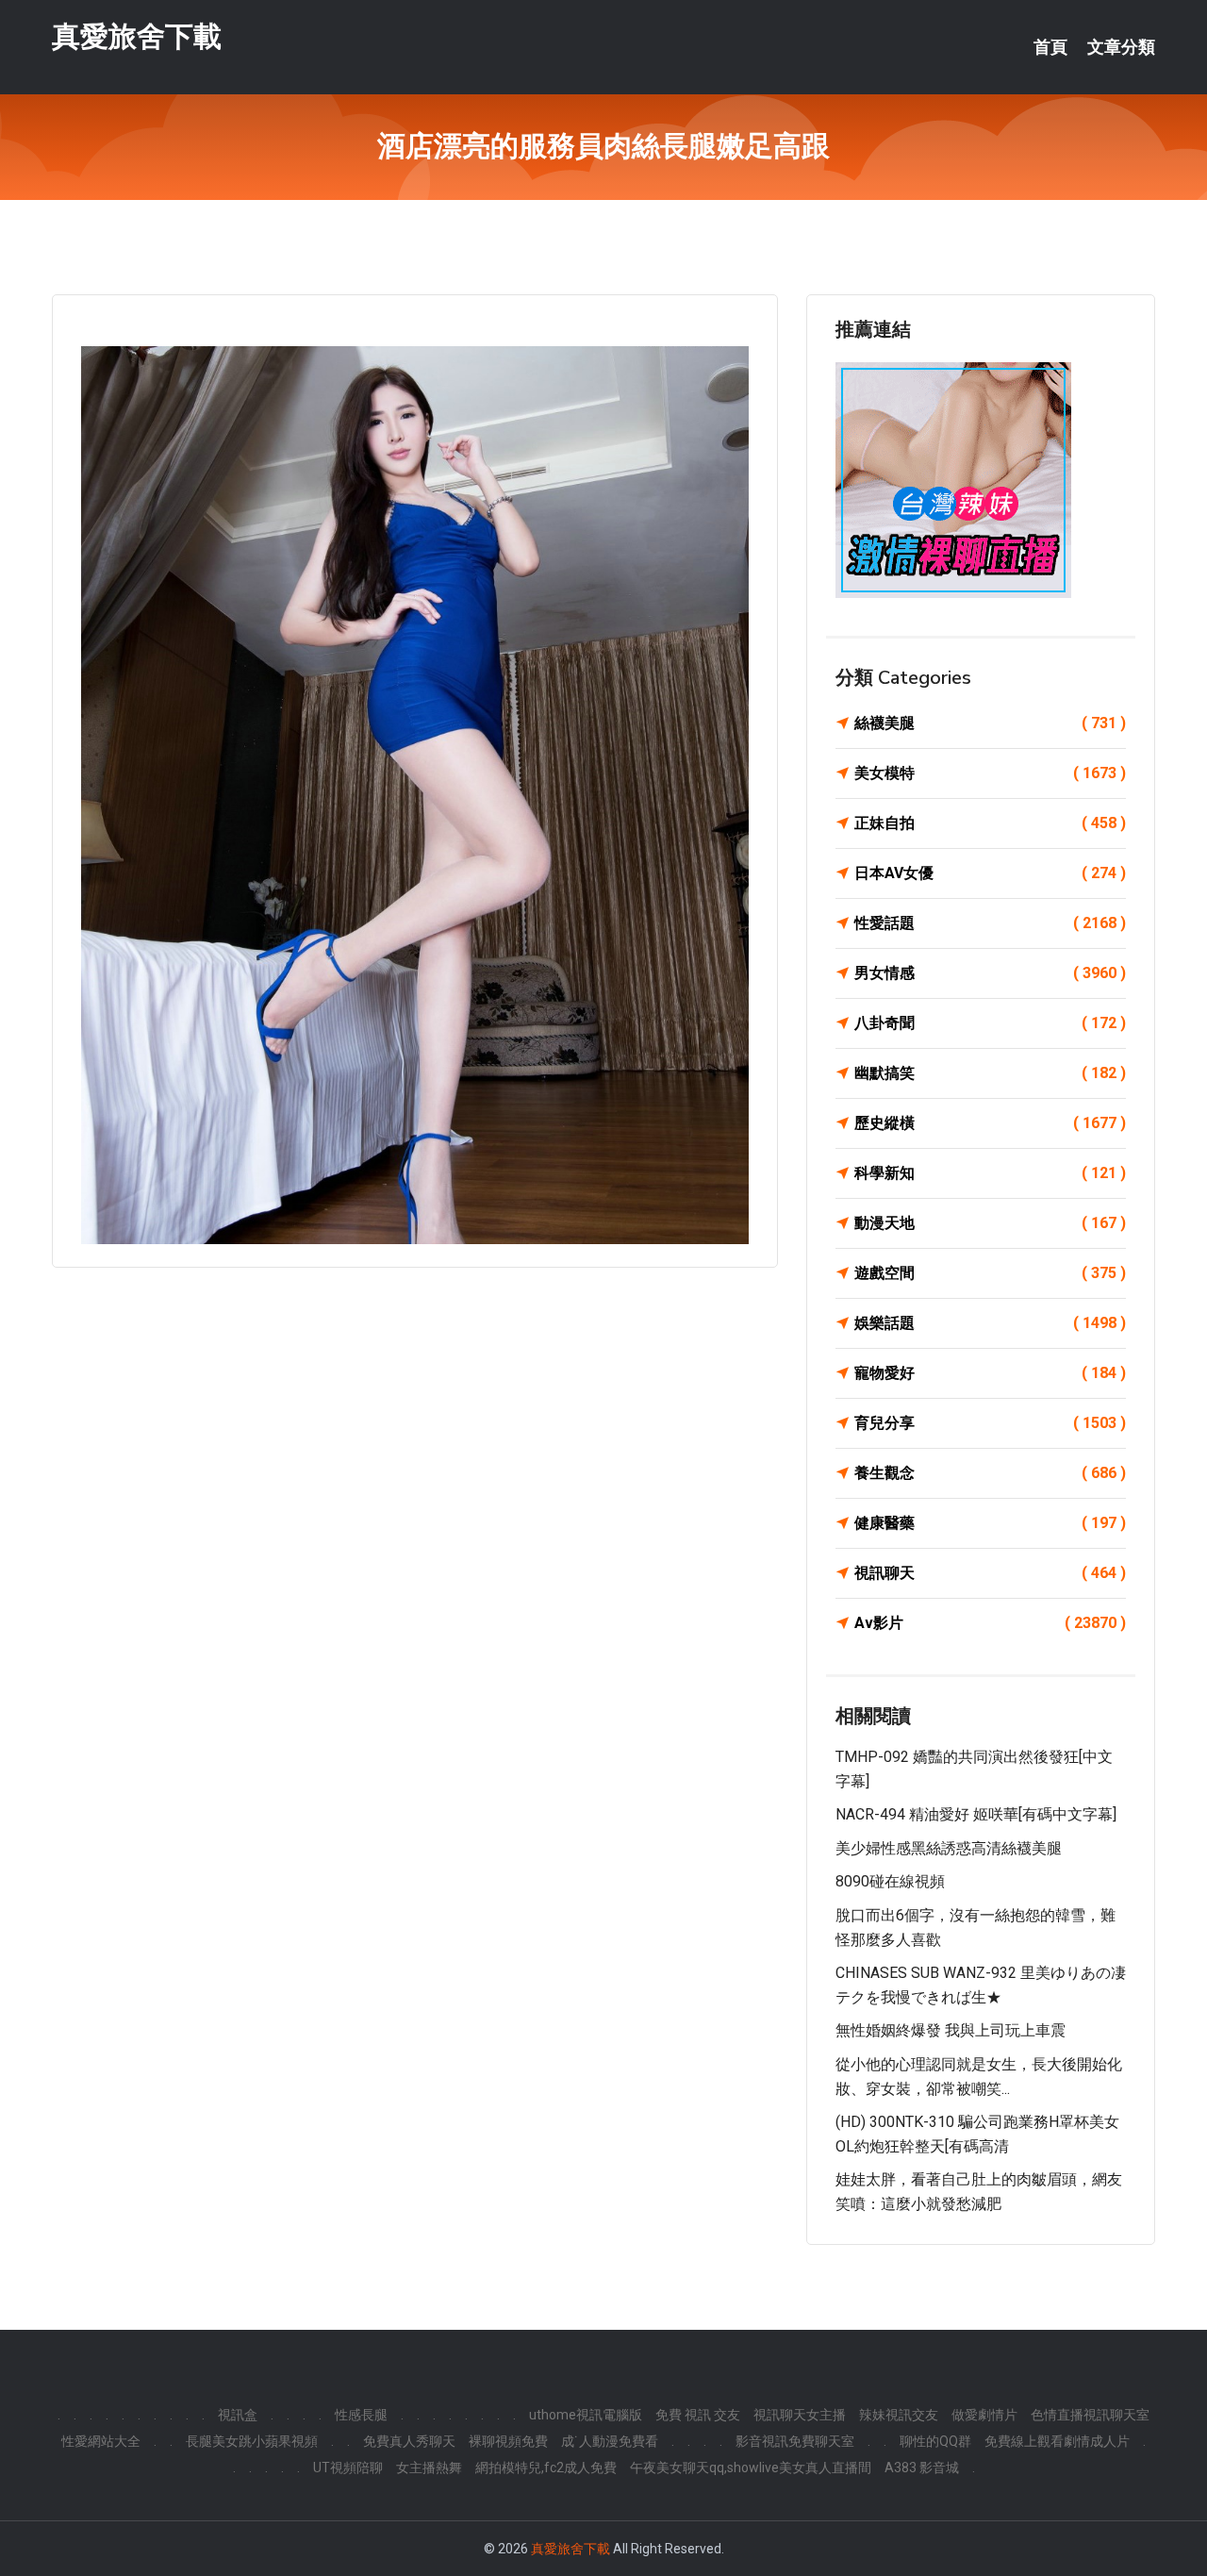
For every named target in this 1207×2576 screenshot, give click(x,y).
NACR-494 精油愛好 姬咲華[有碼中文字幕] (976, 1814)
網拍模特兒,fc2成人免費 (546, 2468)
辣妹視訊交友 (899, 2415)
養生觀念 (990, 1473)
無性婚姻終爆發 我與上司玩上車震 (951, 2030)
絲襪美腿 (990, 723)
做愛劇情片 (984, 2415)
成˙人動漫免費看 (610, 2441)
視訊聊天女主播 (800, 2415)
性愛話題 (990, 923)
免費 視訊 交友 (698, 2415)
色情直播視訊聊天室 (1090, 2415)
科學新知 (990, 1173)
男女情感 (990, 973)
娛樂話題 (990, 1323)
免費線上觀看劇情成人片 (1057, 2441)
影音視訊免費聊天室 (795, 2441)
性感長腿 (361, 2415)
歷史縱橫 (990, 1123)
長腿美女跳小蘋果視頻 (252, 2441)
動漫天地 (990, 1223)
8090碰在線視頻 (890, 1881)
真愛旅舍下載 (137, 36)
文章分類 (1121, 47)
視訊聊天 (990, 1573)
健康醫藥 (990, 1523)
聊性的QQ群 (935, 2441)
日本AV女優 (990, 873)
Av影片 (990, 1623)
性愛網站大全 (101, 2441)
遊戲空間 (990, 1273)
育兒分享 (990, 1423)
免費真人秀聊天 (409, 2441)
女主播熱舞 (429, 2468)
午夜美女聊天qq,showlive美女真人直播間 (751, 2468)
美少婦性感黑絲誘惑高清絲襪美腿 (949, 1848)
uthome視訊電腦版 (586, 2415)
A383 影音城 (922, 2468)
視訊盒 (238, 2415)
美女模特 (990, 773)
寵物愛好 (990, 1373)
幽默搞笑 (990, 1073)
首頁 (1050, 47)
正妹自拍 (990, 823)
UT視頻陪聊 (348, 2468)
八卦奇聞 (990, 1023)
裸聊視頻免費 (508, 2441)
